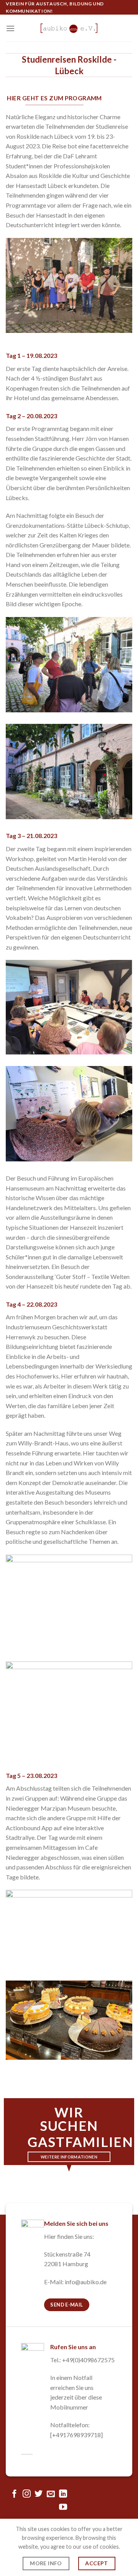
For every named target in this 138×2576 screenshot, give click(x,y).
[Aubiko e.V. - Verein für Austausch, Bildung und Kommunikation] (69, 28)
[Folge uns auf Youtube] (63, 2507)
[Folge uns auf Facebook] (14, 2494)
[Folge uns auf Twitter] (39, 2494)
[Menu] (10, 28)
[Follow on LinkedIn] (63, 2494)
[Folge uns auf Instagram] (27, 2494)
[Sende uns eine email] (51, 2494)
